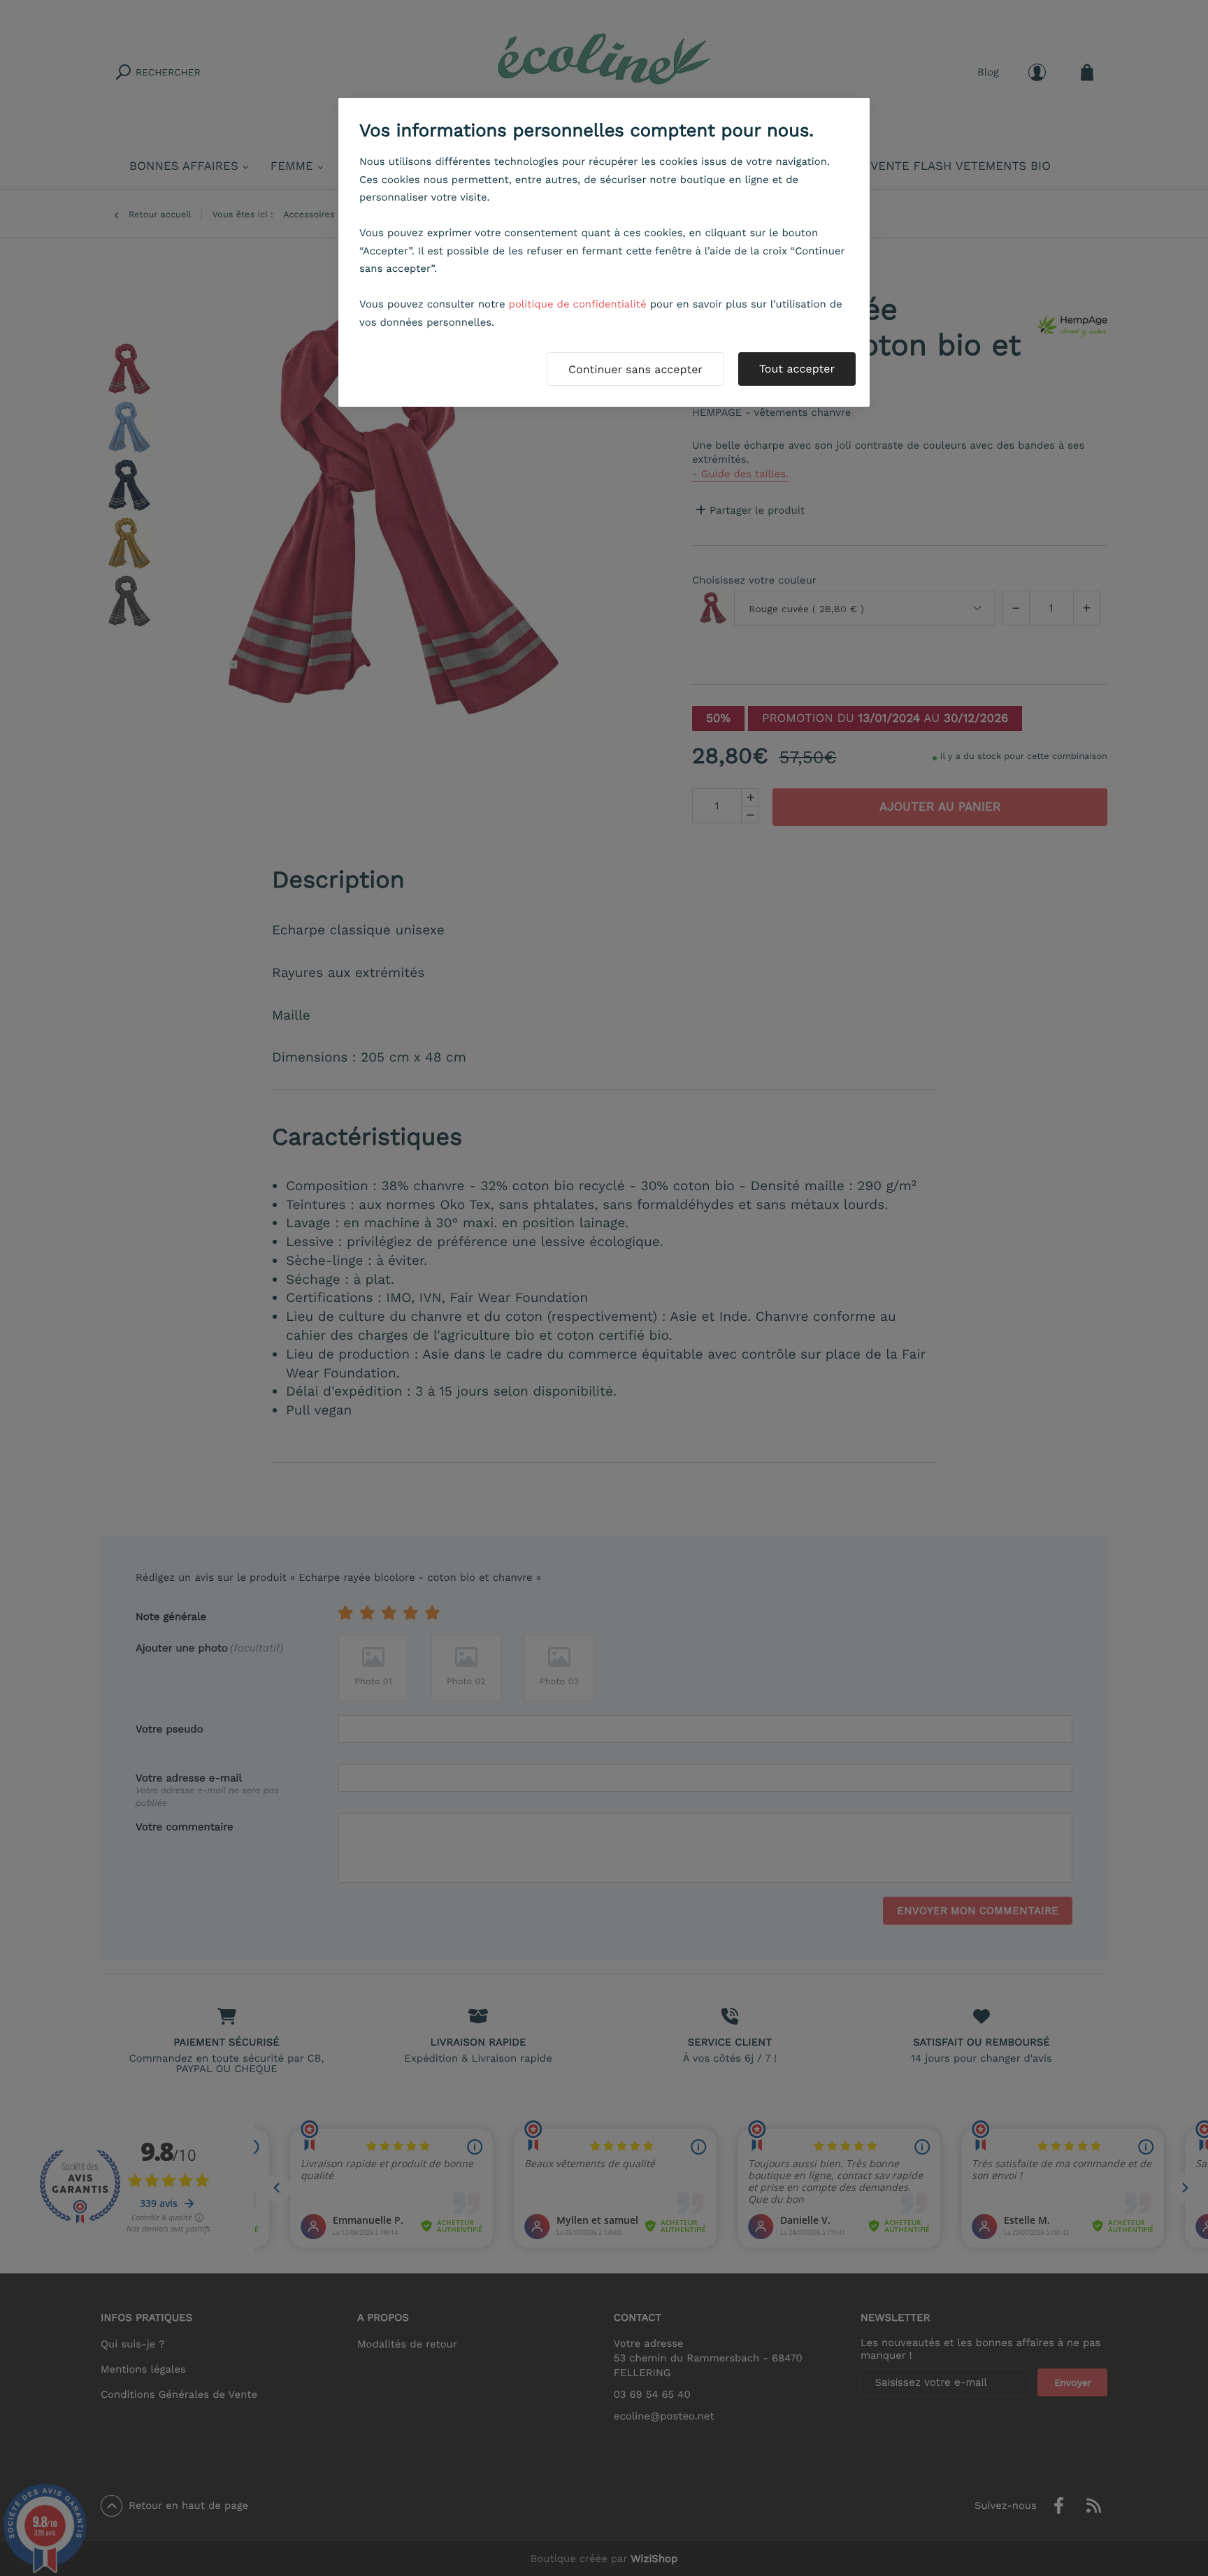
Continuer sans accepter (635, 369)
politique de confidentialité (578, 304)
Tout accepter (797, 369)
